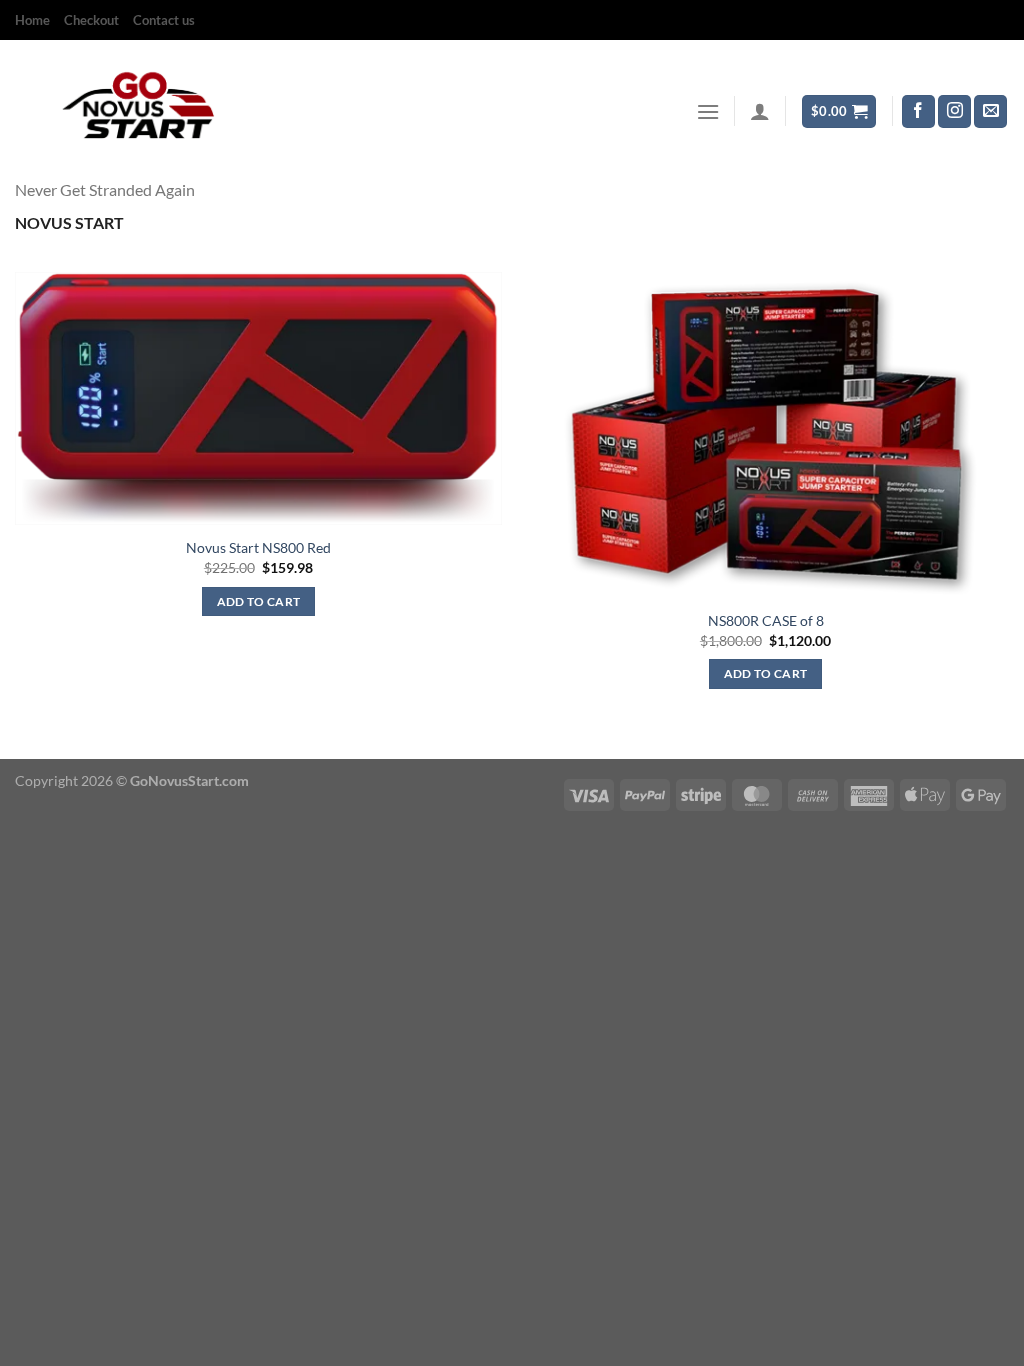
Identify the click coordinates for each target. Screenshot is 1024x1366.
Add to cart (259, 601)
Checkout (91, 20)
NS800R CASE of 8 (766, 620)
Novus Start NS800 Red (258, 547)
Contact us (164, 20)
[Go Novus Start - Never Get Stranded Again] (141, 111)
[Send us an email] (990, 112)
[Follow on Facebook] (918, 112)
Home (32, 20)
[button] (708, 111)
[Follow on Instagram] (954, 112)
